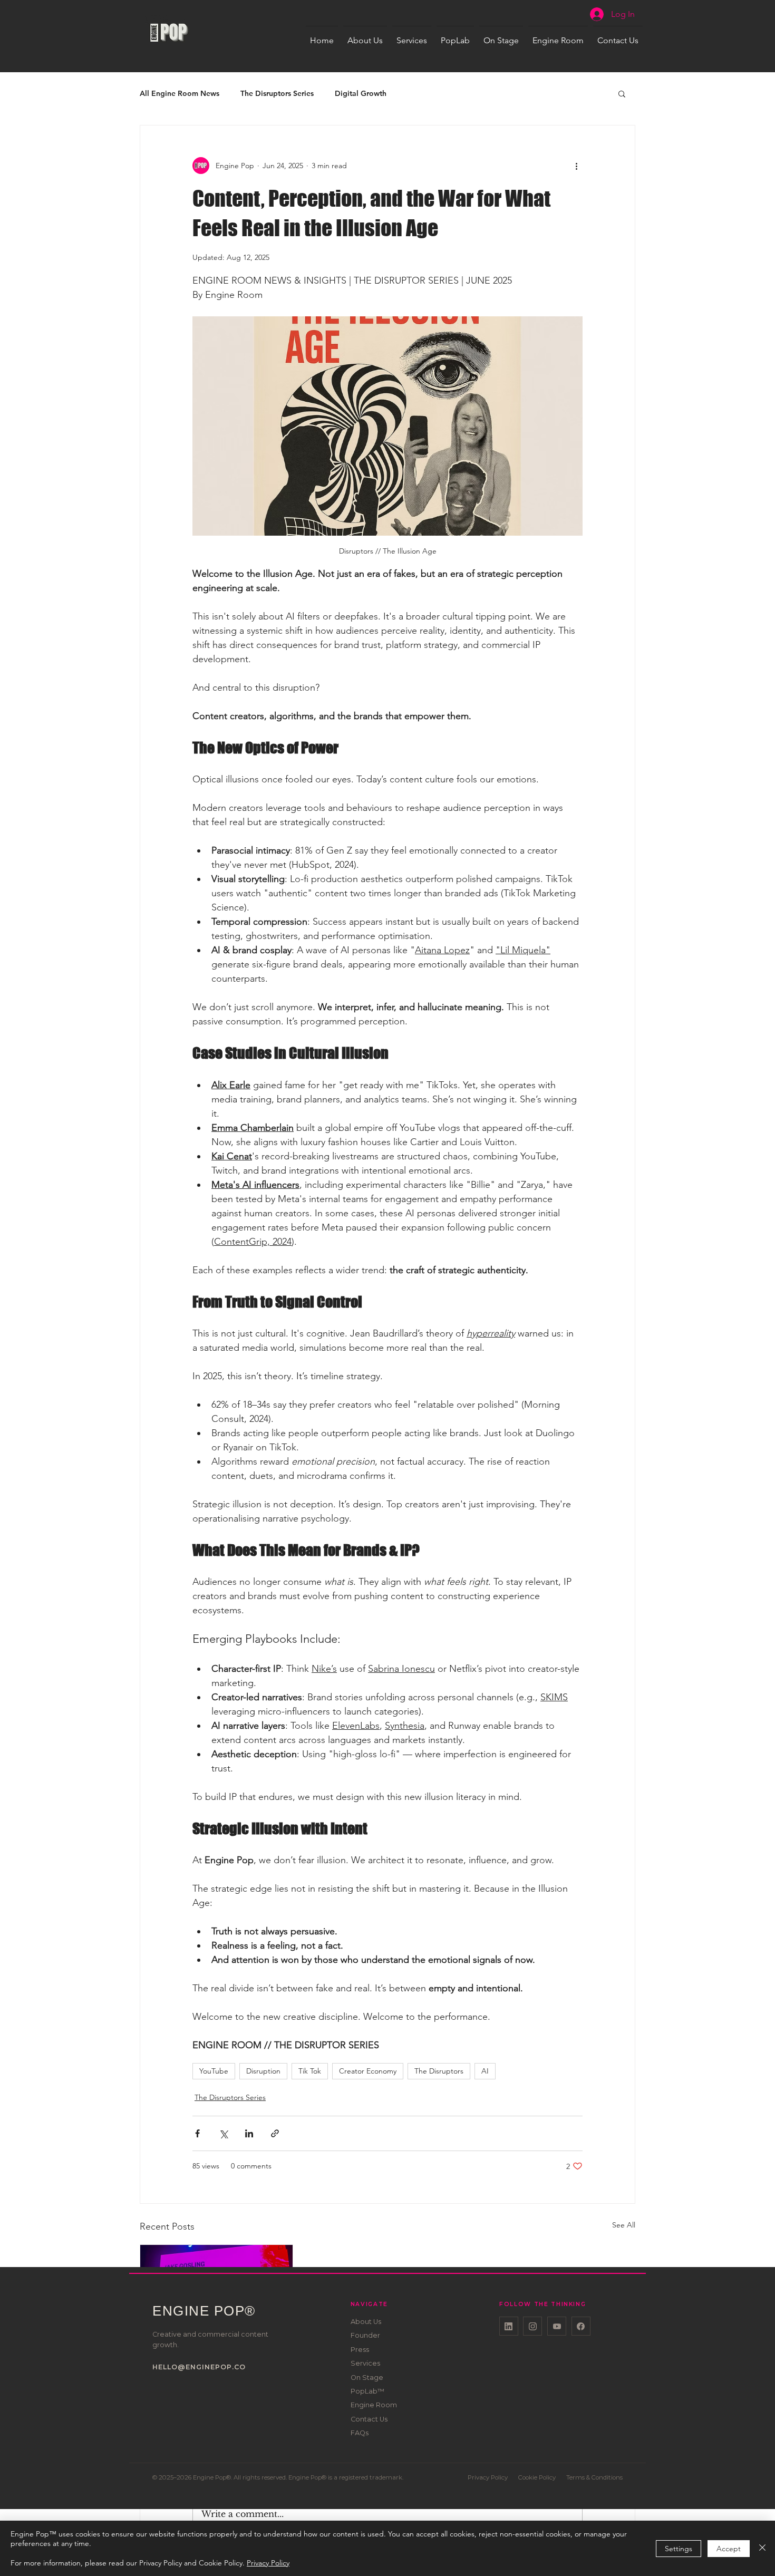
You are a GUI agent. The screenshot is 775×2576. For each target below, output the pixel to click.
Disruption (263, 2071)
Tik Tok (310, 2071)
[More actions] (576, 166)
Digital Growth (361, 94)
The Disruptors (439, 2071)
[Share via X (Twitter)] (223, 2133)
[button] (622, 93)
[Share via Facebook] (197, 2133)
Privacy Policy (268, 2563)
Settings (679, 2549)
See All (624, 2225)
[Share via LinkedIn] (249, 2133)
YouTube (214, 2071)
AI (485, 2071)
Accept (729, 2549)
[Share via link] (275, 2133)
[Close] (762, 2548)
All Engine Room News (180, 94)
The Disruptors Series (277, 94)
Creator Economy (368, 2071)
